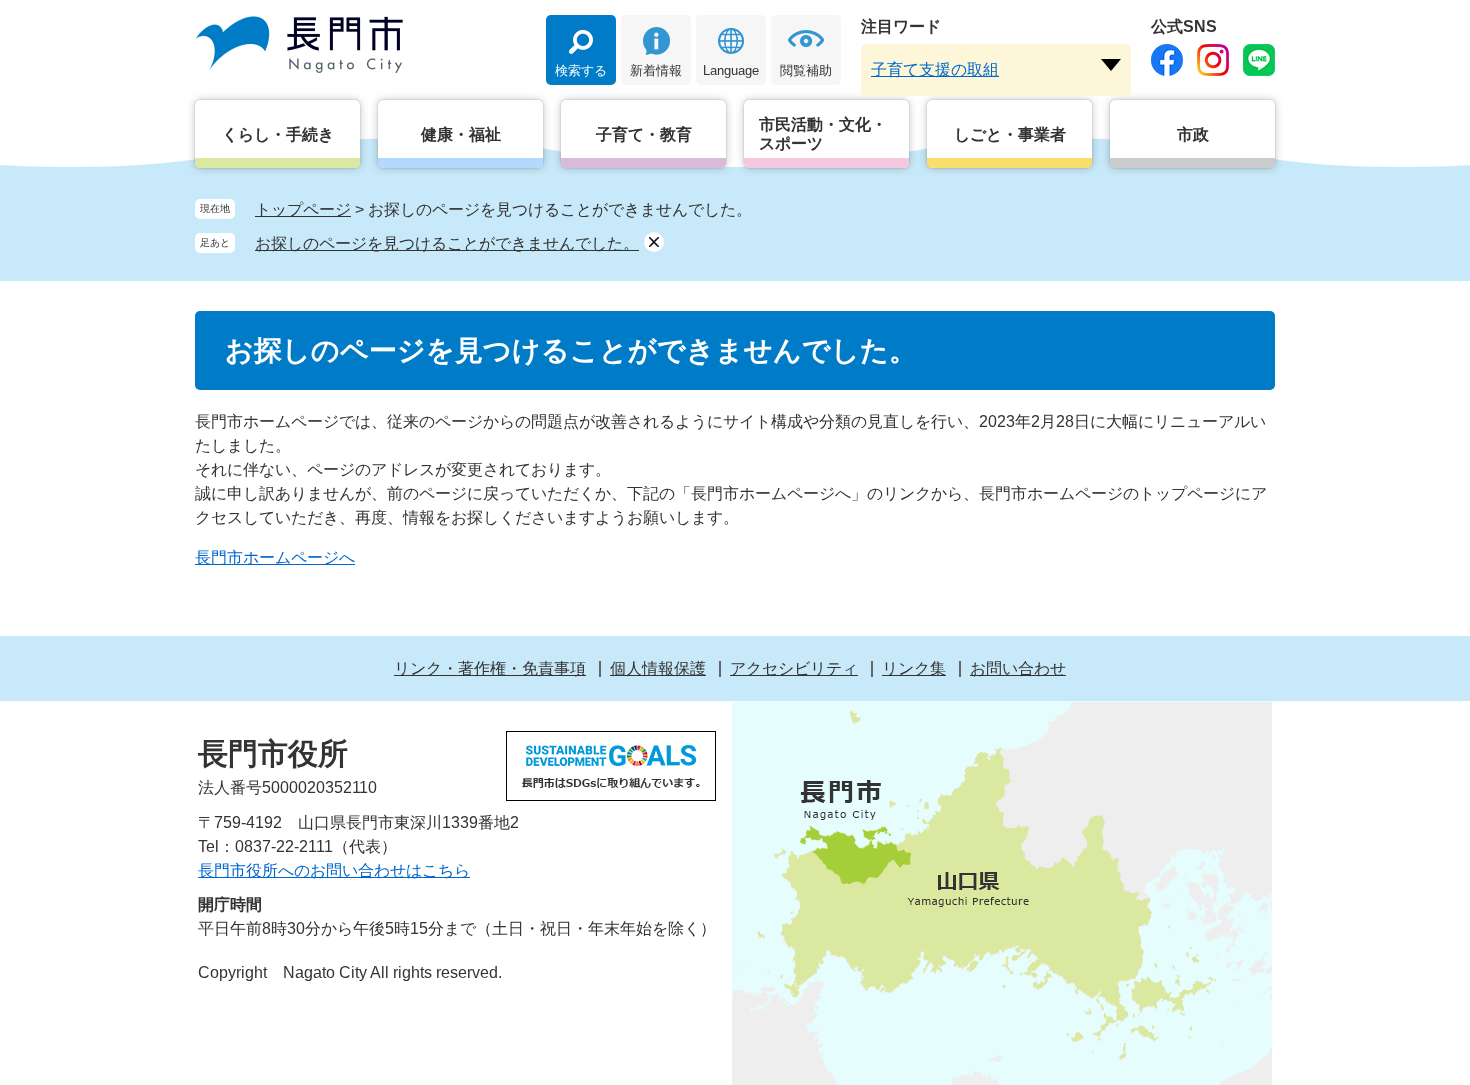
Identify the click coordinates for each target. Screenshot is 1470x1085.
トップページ (303, 209)
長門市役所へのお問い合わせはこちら (334, 870)
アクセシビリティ (794, 668)
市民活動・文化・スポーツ (823, 134)
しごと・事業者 (1010, 134)
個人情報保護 (658, 668)
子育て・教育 (644, 134)
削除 (654, 242)
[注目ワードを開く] (1111, 65)
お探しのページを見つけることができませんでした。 (447, 243)
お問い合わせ (1018, 668)
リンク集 (914, 668)
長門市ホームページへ (275, 557)
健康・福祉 (461, 134)
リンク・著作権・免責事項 (490, 668)
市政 (1193, 134)
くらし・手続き (278, 134)
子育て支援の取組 (935, 69)
